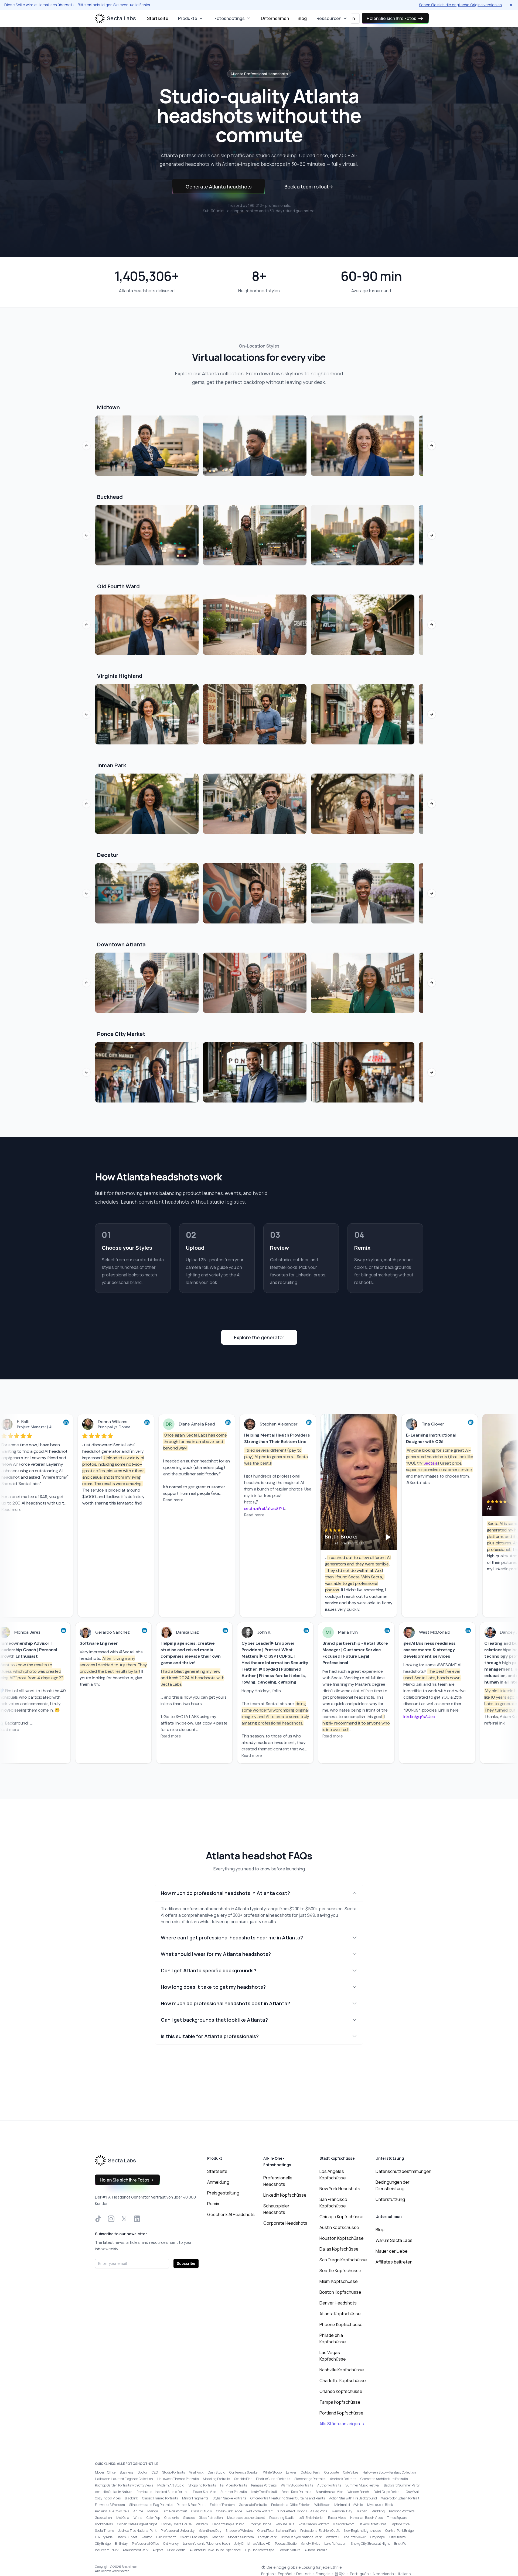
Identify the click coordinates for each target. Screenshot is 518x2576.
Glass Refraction (211, 2518)
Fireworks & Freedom (110, 2505)
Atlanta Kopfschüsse (340, 2314)
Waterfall (333, 2537)
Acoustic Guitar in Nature (114, 2492)
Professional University (178, 2531)
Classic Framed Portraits (160, 2498)
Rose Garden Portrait (313, 2524)
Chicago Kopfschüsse (341, 2217)
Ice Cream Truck (107, 2550)
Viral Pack (196, 2472)
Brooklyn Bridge (260, 2524)
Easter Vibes (337, 2518)
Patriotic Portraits (402, 2511)
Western (202, 2524)
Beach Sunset (127, 2537)
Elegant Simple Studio (228, 2524)
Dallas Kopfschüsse (339, 2249)
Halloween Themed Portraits (178, 2479)
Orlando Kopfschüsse (341, 2391)
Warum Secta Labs (394, 2240)
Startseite (158, 18)
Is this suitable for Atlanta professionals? (210, 2036)
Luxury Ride (104, 2537)
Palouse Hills (285, 2524)
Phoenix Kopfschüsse (341, 2324)
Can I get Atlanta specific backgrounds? (209, 1970)
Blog (302, 18)
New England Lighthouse (362, 2531)
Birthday (121, 2544)
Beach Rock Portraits (296, 2492)
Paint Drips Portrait (387, 2492)
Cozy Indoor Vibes (108, 2498)
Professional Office (145, 2544)
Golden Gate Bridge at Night (137, 2524)
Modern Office (105, 2472)
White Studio (272, 2472)
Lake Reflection (335, 2544)
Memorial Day (342, 2511)
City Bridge (103, 2544)
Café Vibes (351, 2472)
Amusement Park (136, 2550)
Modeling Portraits (216, 2479)
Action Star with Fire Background (353, 2498)
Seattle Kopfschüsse (340, 2271)
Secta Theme (104, 2531)
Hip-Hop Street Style (260, 2550)
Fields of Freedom (222, 2505)
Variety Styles (310, 2544)
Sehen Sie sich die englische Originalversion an (460, 5)
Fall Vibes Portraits (234, 2485)
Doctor (142, 2472)
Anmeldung (218, 2182)
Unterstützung (390, 2199)
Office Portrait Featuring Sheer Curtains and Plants (288, 2498)
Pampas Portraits (264, 2485)
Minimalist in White (349, 2505)
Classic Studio (202, 2511)
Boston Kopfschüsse (340, 2292)
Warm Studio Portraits (297, 2485)
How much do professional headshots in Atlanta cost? (225, 1893)
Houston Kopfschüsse (342, 2238)
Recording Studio (282, 2518)
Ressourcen (329, 18)
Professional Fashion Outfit (320, 2531)
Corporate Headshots (285, 2223)
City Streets (397, 2537)
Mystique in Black (380, 2505)
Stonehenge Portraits (310, 2479)
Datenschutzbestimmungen (403, 2171)
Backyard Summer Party (402, 2485)
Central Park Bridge (399, 2531)
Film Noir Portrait (175, 2511)
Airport (158, 2550)
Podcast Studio (286, 2544)
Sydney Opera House (176, 2524)
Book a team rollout (309, 187)
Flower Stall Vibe (205, 2492)
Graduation (103, 2518)
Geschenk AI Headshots (231, 2214)
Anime (138, 2511)
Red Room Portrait (259, 2511)
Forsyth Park (267, 2537)
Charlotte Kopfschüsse (343, 2381)
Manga (153, 2511)
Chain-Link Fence (229, 2511)
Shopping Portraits (202, 2485)
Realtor (147, 2537)
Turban (362, 2511)
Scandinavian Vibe (329, 2492)
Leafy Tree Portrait (264, 2492)
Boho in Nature (289, 2550)
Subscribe (186, 2263)
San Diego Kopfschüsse (343, 2260)
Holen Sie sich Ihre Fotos (391, 18)
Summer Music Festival (362, 2485)
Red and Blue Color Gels (112, 2511)
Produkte (188, 18)
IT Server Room (344, 2524)
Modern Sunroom (241, 2537)
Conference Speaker (244, 2472)
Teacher (218, 2537)
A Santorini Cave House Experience (215, 2550)
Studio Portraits (173, 2472)
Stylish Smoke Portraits (229, 2498)
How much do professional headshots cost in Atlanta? (225, 2003)
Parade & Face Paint (191, 2505)
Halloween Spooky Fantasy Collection (389, 2472)
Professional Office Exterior (291, 2505)
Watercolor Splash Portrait (400, 2498)
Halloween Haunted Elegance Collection (124, 2479)
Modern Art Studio (171, 2485)
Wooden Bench (358, 2492)
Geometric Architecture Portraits (384, 2479)
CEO (155, 2472)
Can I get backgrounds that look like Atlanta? (214, 2020)
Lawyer (291, 2472)
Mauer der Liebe (392, 2251)
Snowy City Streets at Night (370, 2544)
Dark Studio (216, 2472)
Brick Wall (401, 2544)
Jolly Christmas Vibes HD (252, 2544)
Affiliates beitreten (394, 2262)
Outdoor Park (310, 2472)
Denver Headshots (338, 2303)
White (138, 2518)
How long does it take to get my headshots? (213, 1987)
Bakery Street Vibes (373, 2524)
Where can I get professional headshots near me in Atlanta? (232, 1938)
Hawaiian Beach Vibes (366, 2518)
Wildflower (322, 2505)
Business (127, 2472)
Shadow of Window (239, 2531)
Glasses (189, 2518)
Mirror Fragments (195, 2498)
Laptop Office (400, 2524)
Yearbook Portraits (343, 2479)
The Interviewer (355, 2537)
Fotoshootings (230, 18)
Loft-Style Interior (311, 2518)
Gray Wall (413, 2492)
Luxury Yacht (166, 2537)
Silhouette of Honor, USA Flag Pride (302, 2511)
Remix (213, 2204)
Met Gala (123, 2518)
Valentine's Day (210, 2531)
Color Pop (153, 2518)
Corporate (332, 2472)
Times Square (397, 2518)
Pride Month (176, 2550)
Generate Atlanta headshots (219, 187)
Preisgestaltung (223, 2193)
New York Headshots (340, 2189)
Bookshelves (104, 2524)
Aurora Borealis (316, 2550)
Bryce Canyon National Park (301, 2537)
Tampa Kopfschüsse (340, 2402)
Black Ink (131, 2498)
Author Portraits (329, 2485)
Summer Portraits (234, 2492)
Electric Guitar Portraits (273, 2479)
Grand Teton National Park (277, 2531)
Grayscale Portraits (253, 2505)
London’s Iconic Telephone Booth (206, 2544)
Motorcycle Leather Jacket (246, 2518)
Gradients (172, 2518)
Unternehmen (275, 18)
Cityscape (378, 2537)
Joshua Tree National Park (137, 2531)
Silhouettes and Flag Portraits (151, 2505)
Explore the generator (259, 1337)
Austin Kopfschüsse (339, 2227)
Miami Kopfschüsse (339, 2281)
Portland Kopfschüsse (341, 2413)
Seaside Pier (243, 2479)
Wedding (378, 2511)
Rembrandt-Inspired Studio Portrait (163, 2492)
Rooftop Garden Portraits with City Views (124, 2485)
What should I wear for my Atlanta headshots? (216, 1954)
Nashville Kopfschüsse (342, 2370)
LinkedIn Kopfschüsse (285, 2195)
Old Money (171, 2544)
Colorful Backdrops (194, 2537)
